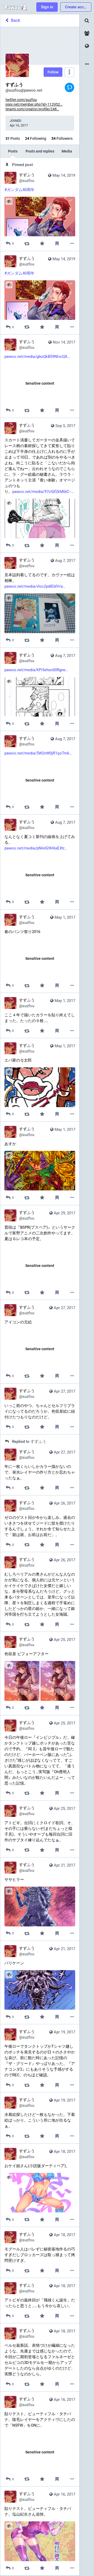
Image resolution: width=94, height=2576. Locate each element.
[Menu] (69, 72)
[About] (87, 64)
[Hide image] (9, 201)
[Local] (87, 33)
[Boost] (27, 243)
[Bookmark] (57, 243)
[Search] (87, 21)
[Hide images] (9, 1665)
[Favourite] (42, 243)
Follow (53, 72)
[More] (72, 243)
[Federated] (87, 46)
